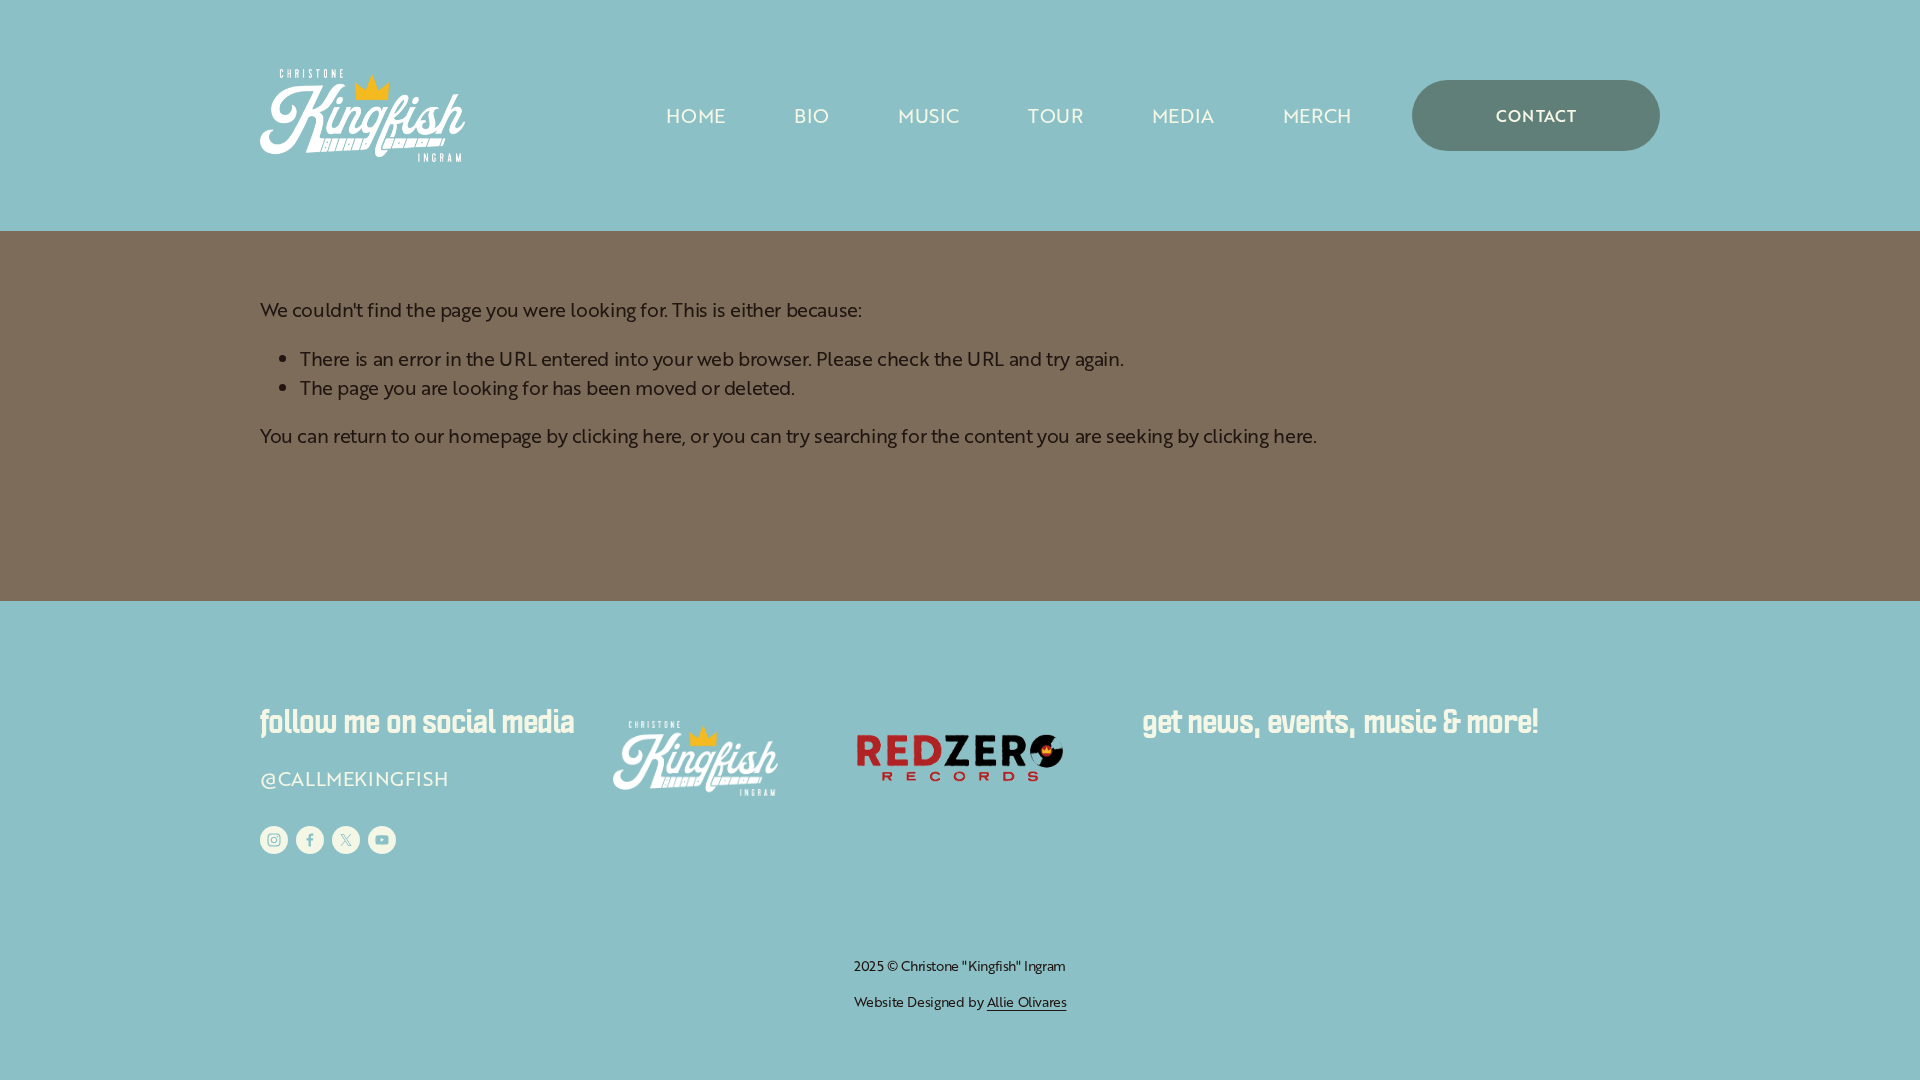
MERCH (1317, 115)
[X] (346, 840)
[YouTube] (382, 840)
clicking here (627, 435)
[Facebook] (310, 840)
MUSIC (928, 115)
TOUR (1055, 115)
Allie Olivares (1027, 1001)
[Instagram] (274, 840)
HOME (695, 115)
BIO (811, 115)
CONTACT (1536, 115)
